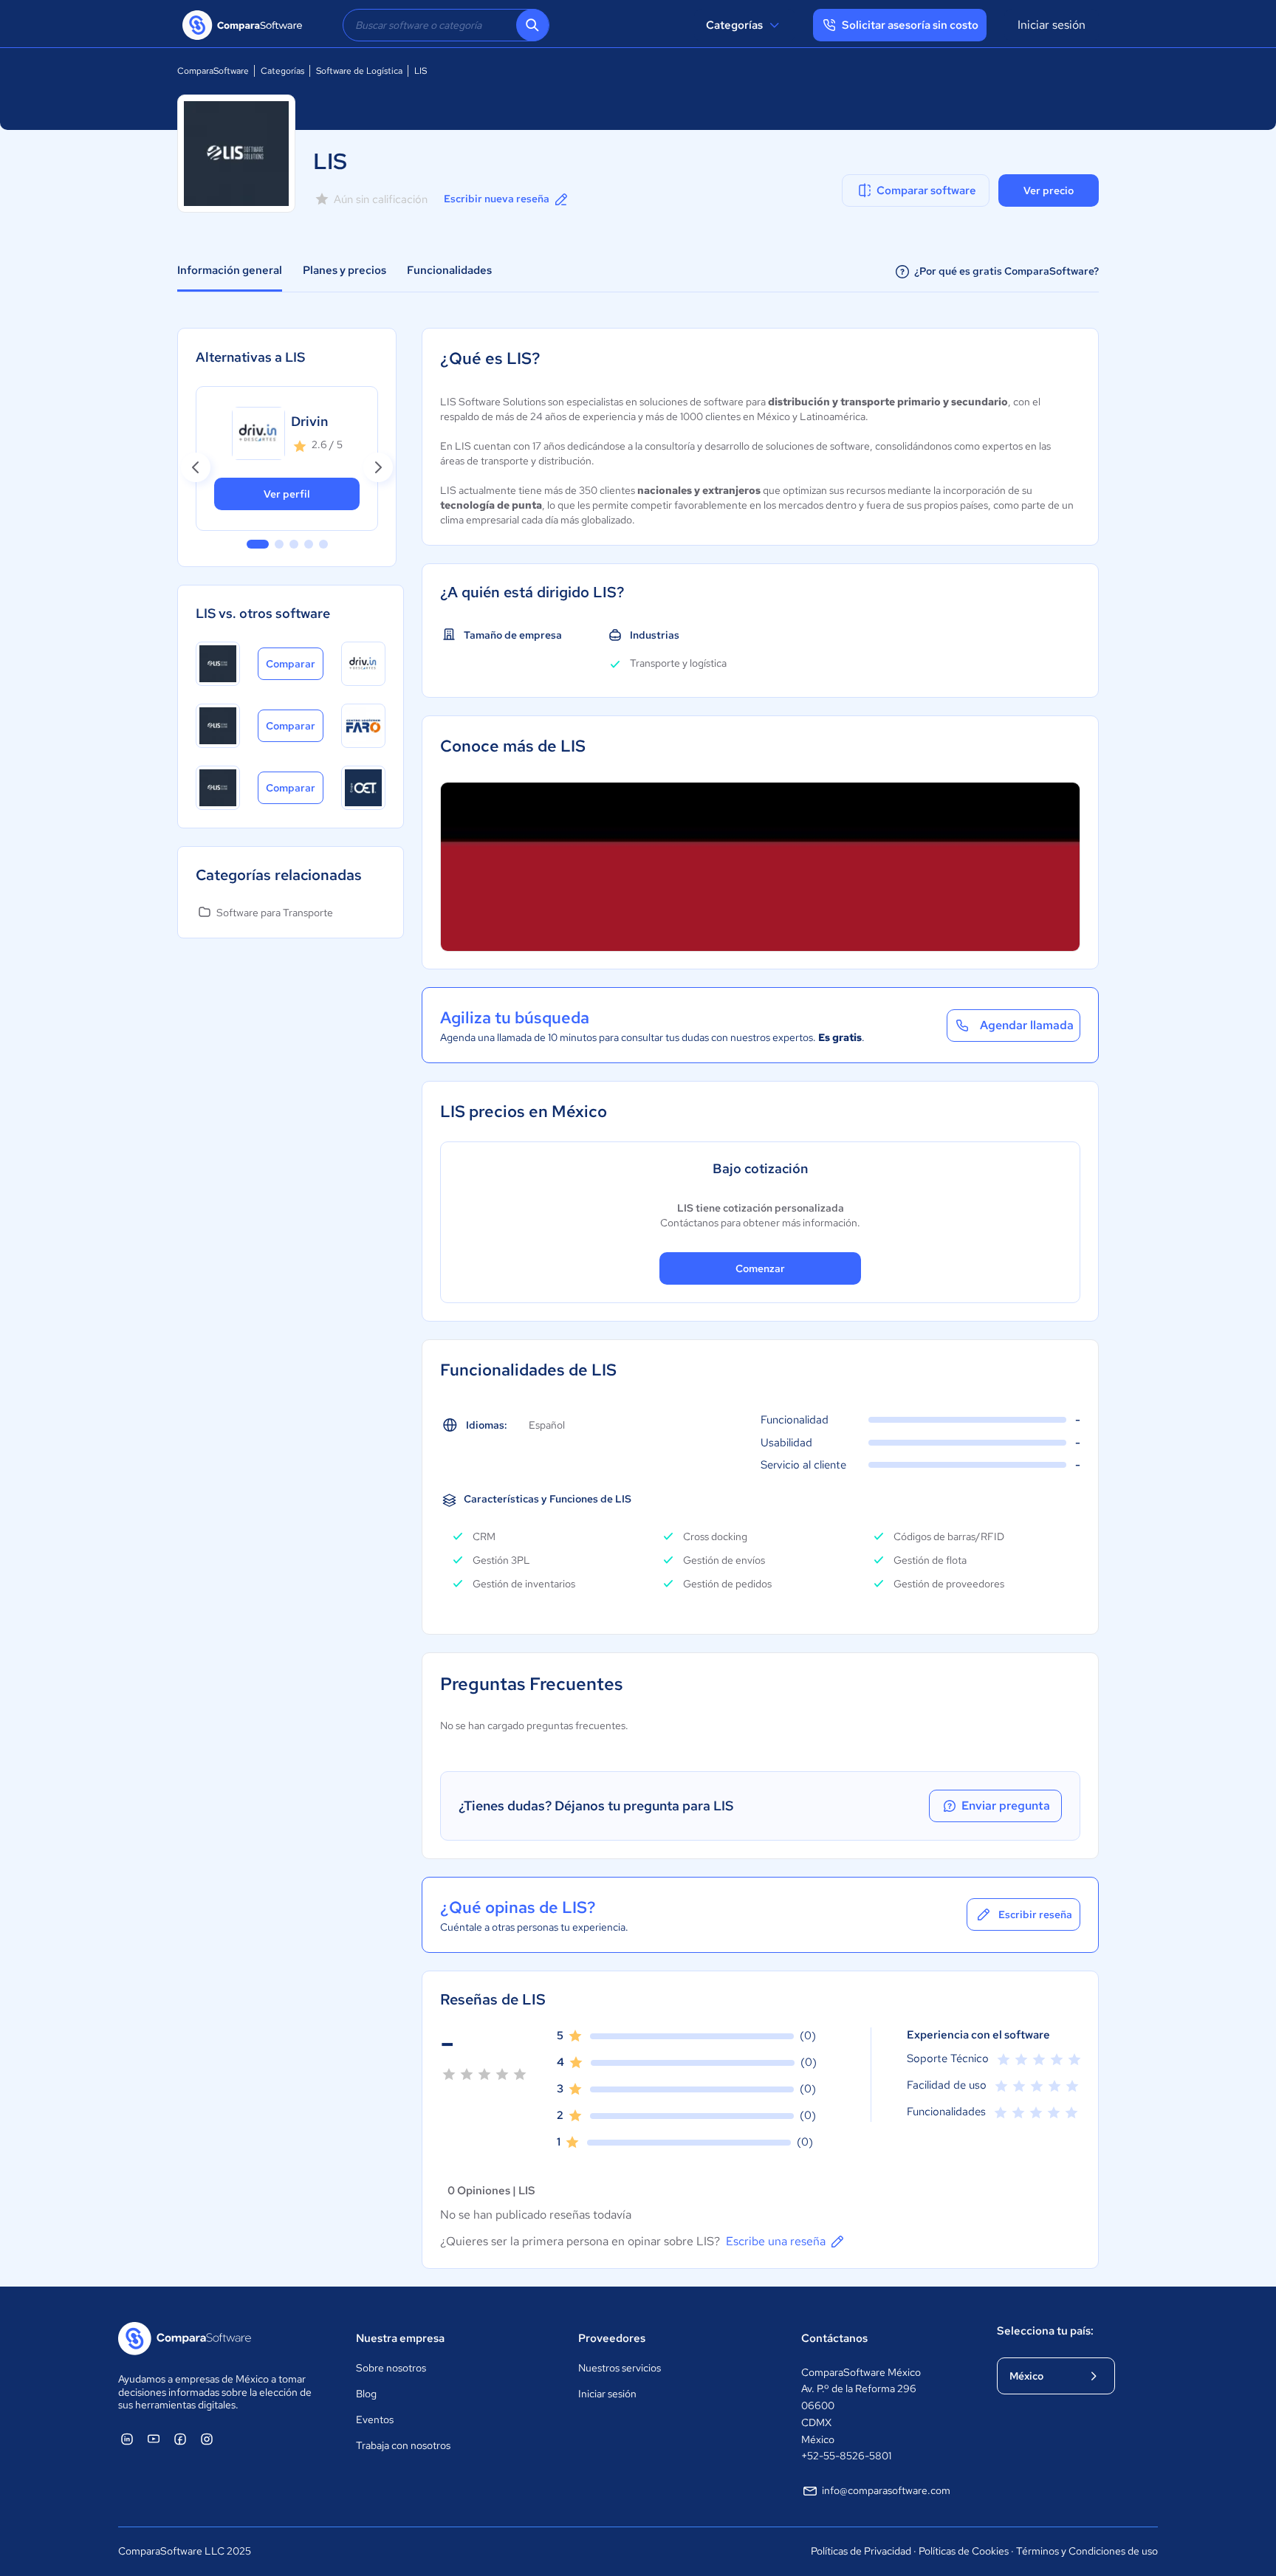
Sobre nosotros (391, 2368)
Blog (366, 2394)
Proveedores (612, 2338)
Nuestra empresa (400, 2338)
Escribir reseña (1035, 1914)
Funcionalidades (449, 270)
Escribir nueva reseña (497, 199)
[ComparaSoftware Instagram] (207, 2439)
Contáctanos (834, 2338)
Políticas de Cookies (964, 2551)
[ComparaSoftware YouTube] (154, 2439)
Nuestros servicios (620, 2368)
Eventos (375, 2419)
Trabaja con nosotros (403, 2445)
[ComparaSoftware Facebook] (180, 2439)
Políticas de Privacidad (861, 2551)
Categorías (734, 25)
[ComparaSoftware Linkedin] (127, 2439)
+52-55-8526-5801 (846, 2456)
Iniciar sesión (1052, 25)
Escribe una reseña (776, 2241)
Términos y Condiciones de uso (1087, 2551)
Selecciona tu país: (1045, 2331)
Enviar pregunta (1006, 1806)
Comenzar (760, 1268)
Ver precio (1049, 190)
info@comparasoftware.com (886, 2490)
